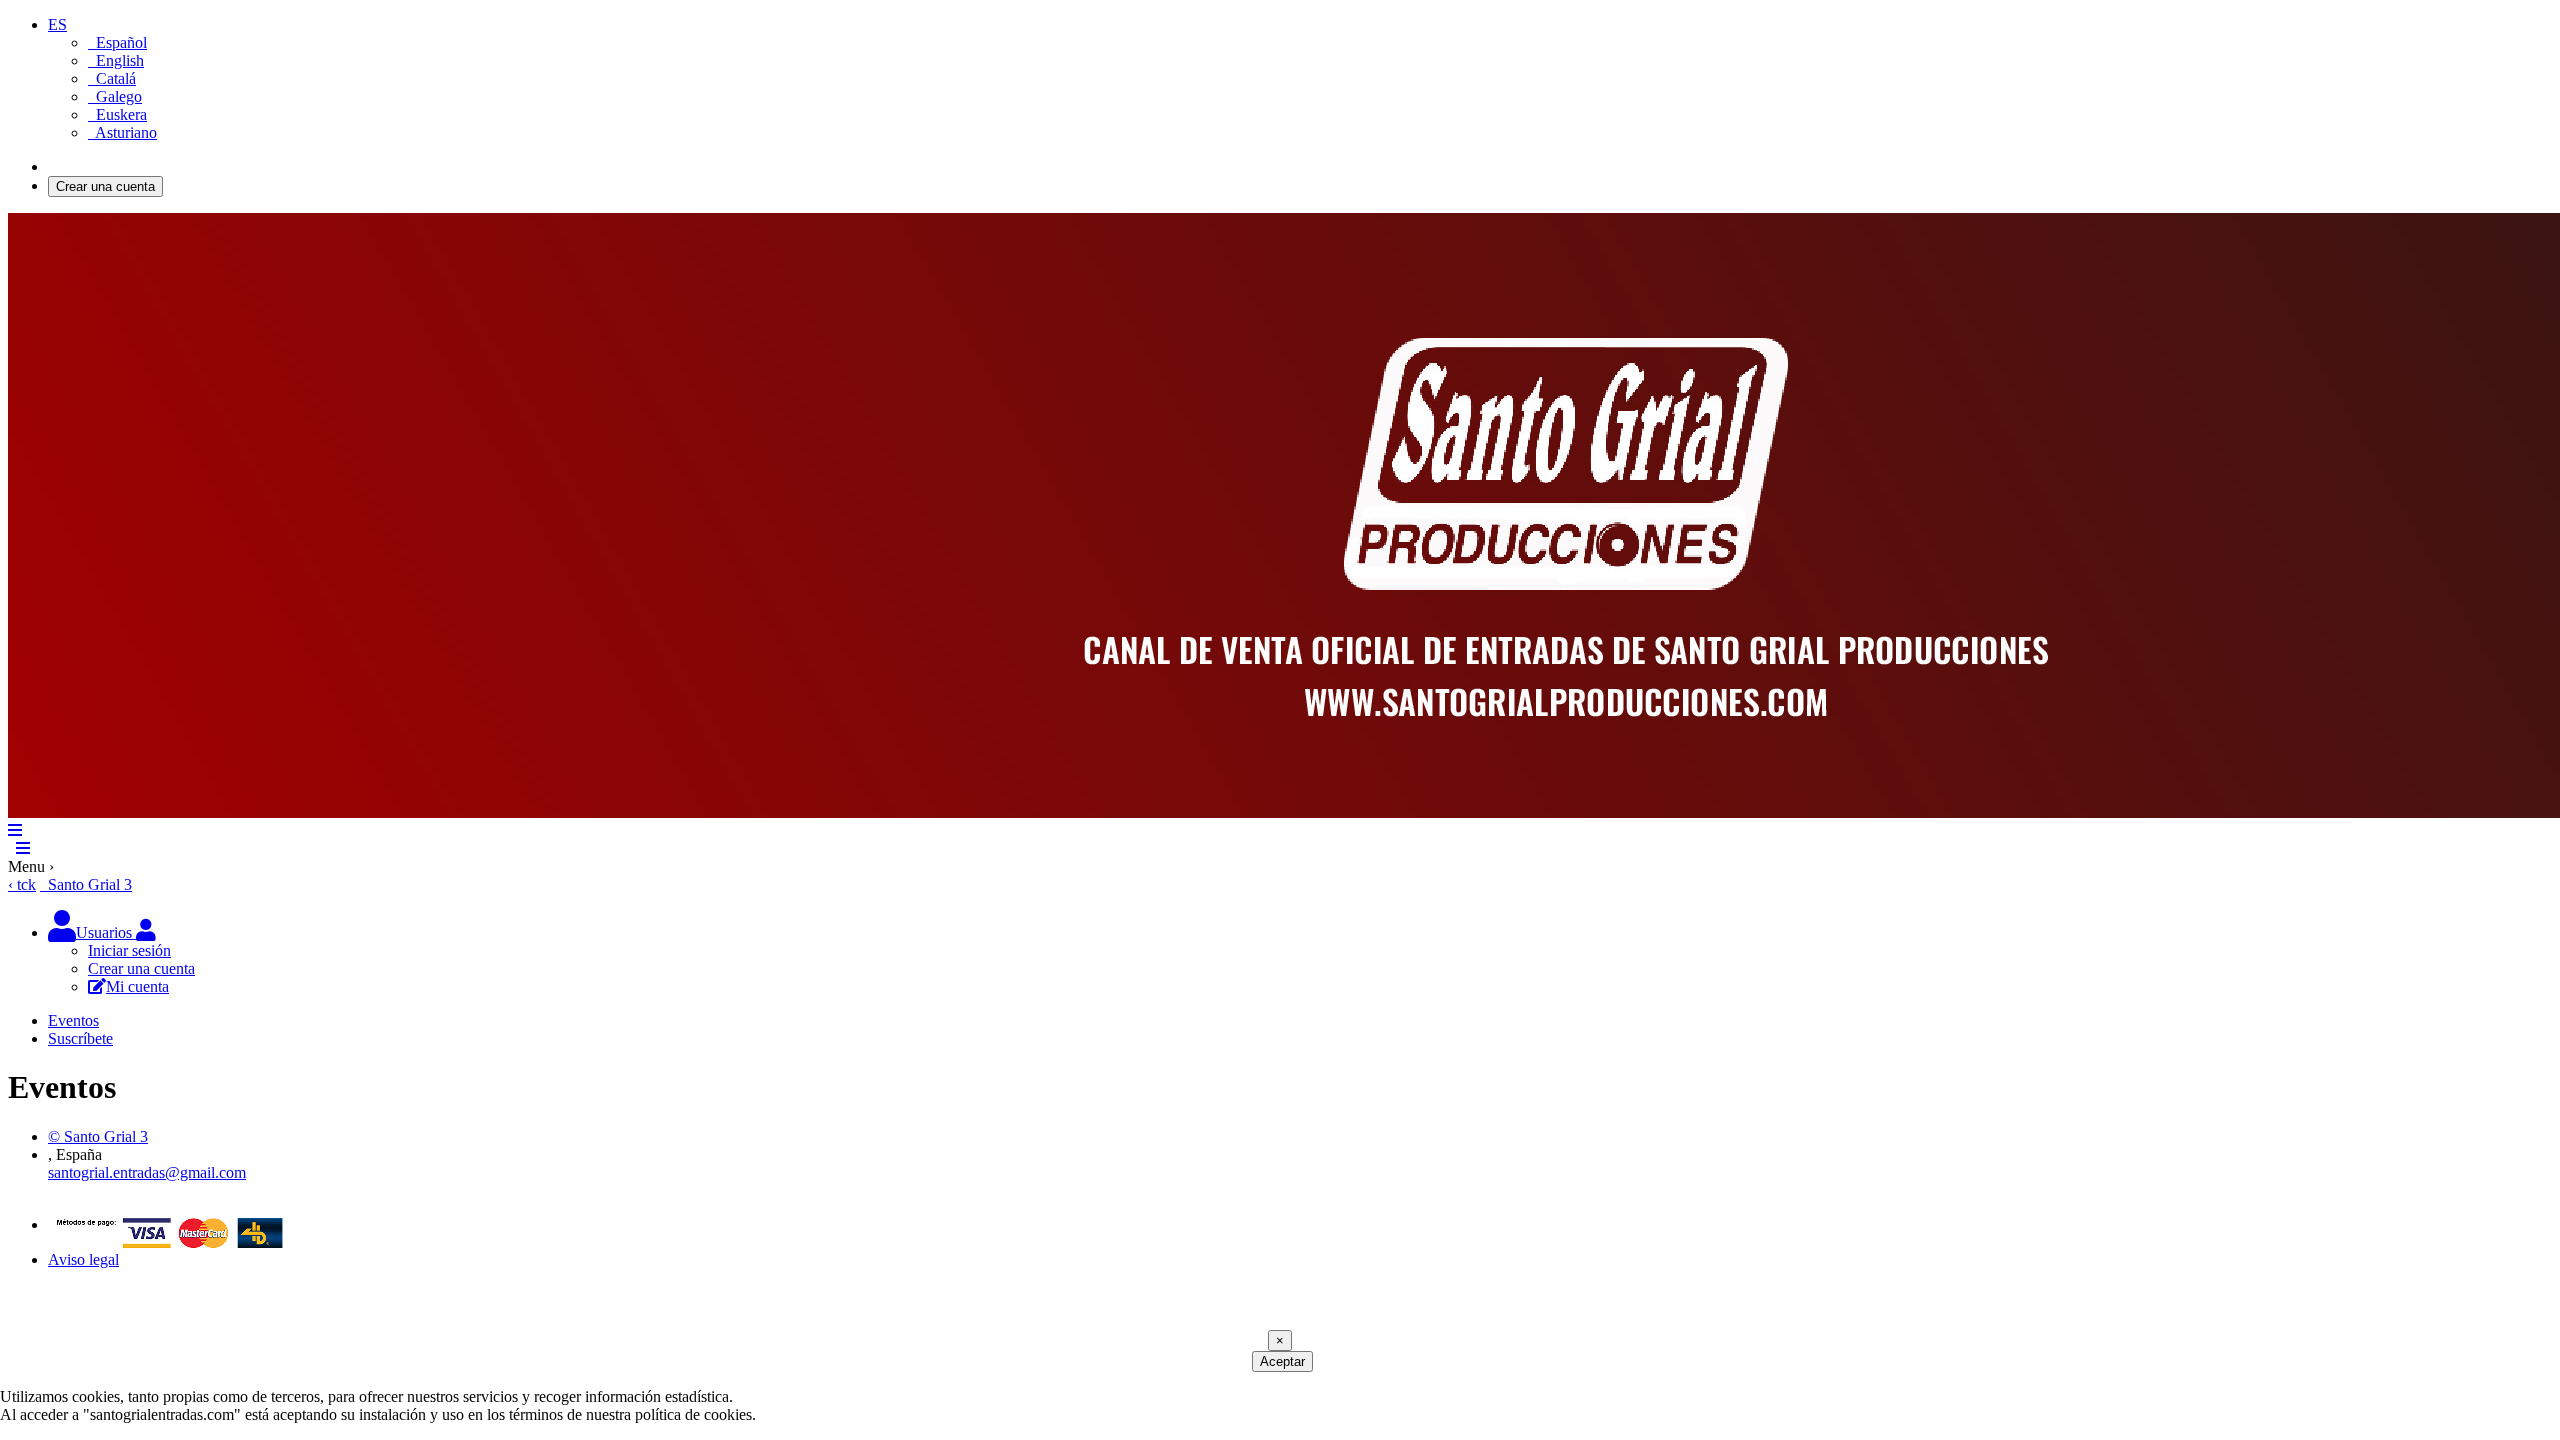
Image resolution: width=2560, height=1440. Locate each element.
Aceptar (1282, 1361)
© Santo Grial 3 (98, 1136)
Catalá (112, 78)
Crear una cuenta (105, 186)
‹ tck (22, 884)
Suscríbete (80, 1038)
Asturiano (122, 132)
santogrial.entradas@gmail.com (147, 1172)
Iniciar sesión (89, 166)
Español (117, 42)
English (116, 60)
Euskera (117, 114)
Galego (115, 96)
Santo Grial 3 (86, 884)
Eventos (73, 1020)
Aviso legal (83, 1259)
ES (57, 24)
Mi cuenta (137, 986)
